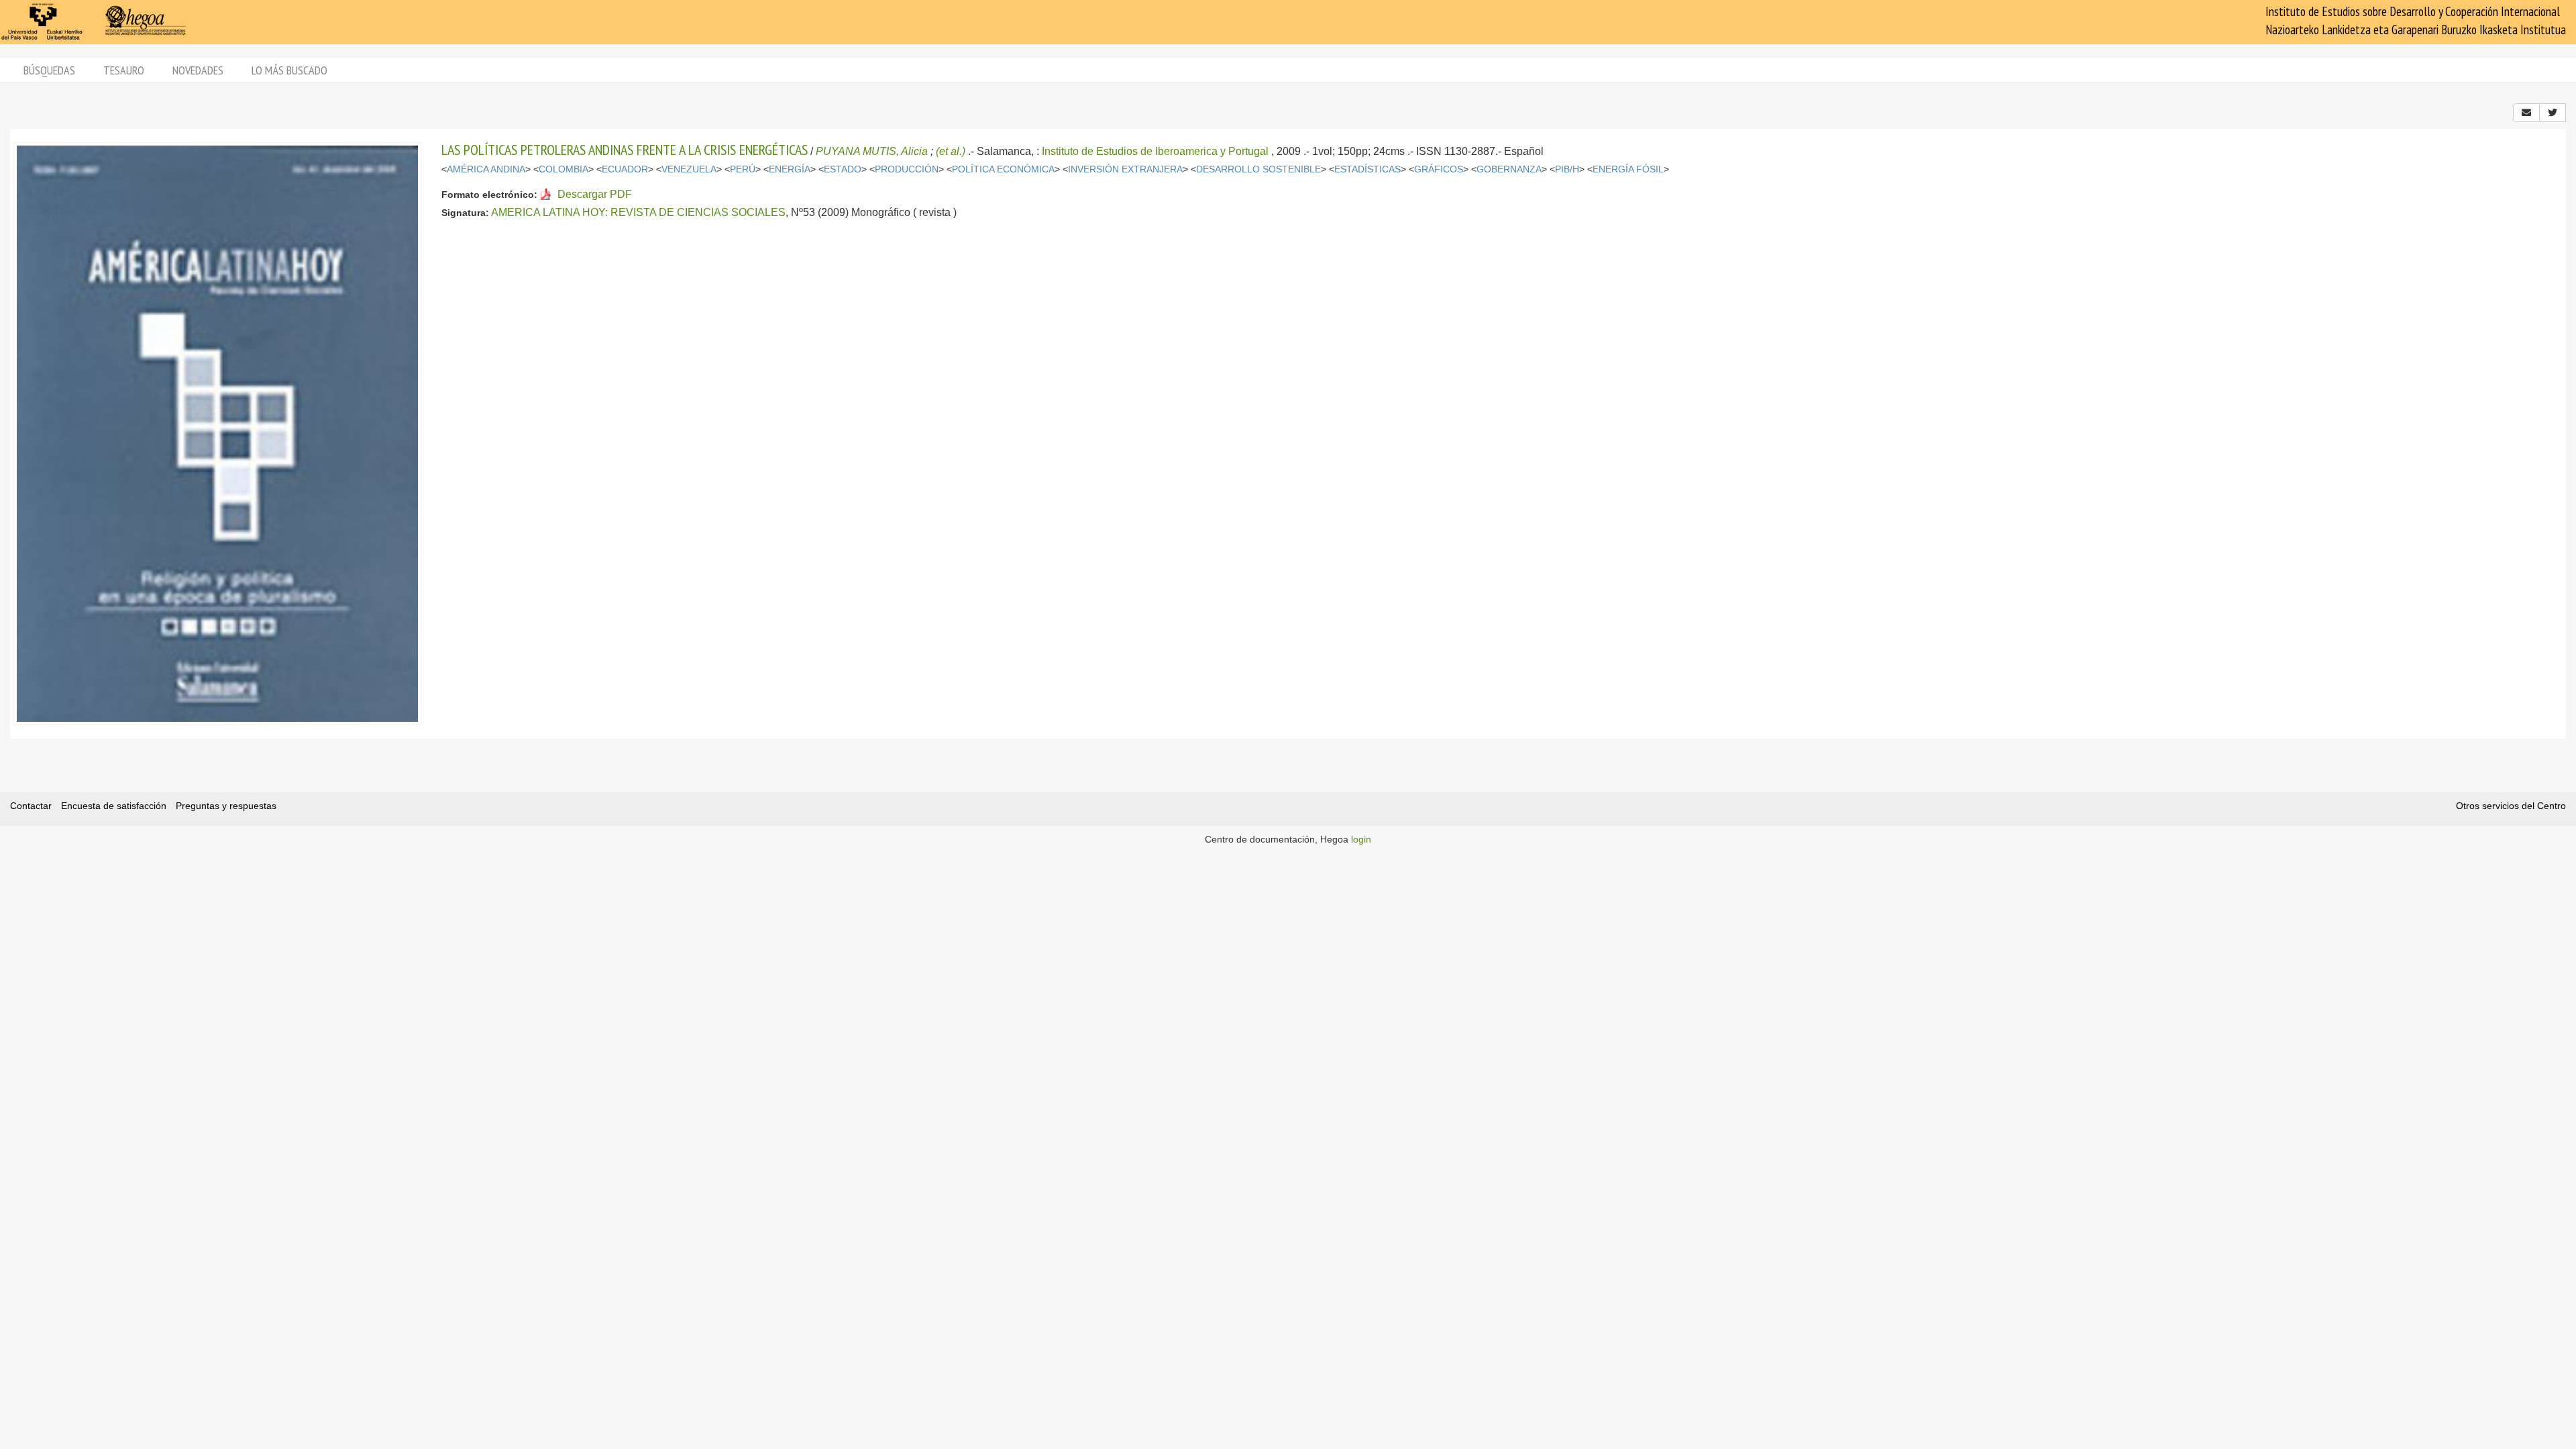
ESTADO (843, 169)
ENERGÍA (790, 169)
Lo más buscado (289, 70)
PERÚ (743, 169)
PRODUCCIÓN (907, 169)
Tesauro (124, 70)
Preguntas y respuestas (226, 806)
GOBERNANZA (1509, 169)
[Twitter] (2553, 113)
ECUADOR (625, 169)
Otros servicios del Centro (2511, 806)
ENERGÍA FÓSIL (1628, 169)
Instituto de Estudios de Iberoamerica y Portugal (1155, 151)
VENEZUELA (689, 169)
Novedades (198, 70)
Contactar (31, 806)
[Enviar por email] (2526, 113)
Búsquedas (49, 70)
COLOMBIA (563, 169)
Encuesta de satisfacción (114, 806)
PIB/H (1567, 169)
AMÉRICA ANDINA (486, 169)
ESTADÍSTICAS (1367, 169)
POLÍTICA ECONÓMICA (1003, 169)
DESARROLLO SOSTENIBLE (1258, 169)
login (1361, 839)
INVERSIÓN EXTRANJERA (1125, 169)
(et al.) (951, 151)
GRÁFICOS (1439, 169)
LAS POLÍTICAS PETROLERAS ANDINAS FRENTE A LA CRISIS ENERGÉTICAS (625, 150)
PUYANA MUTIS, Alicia (872, 151)
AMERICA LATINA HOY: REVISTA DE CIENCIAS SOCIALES (638, 212)
